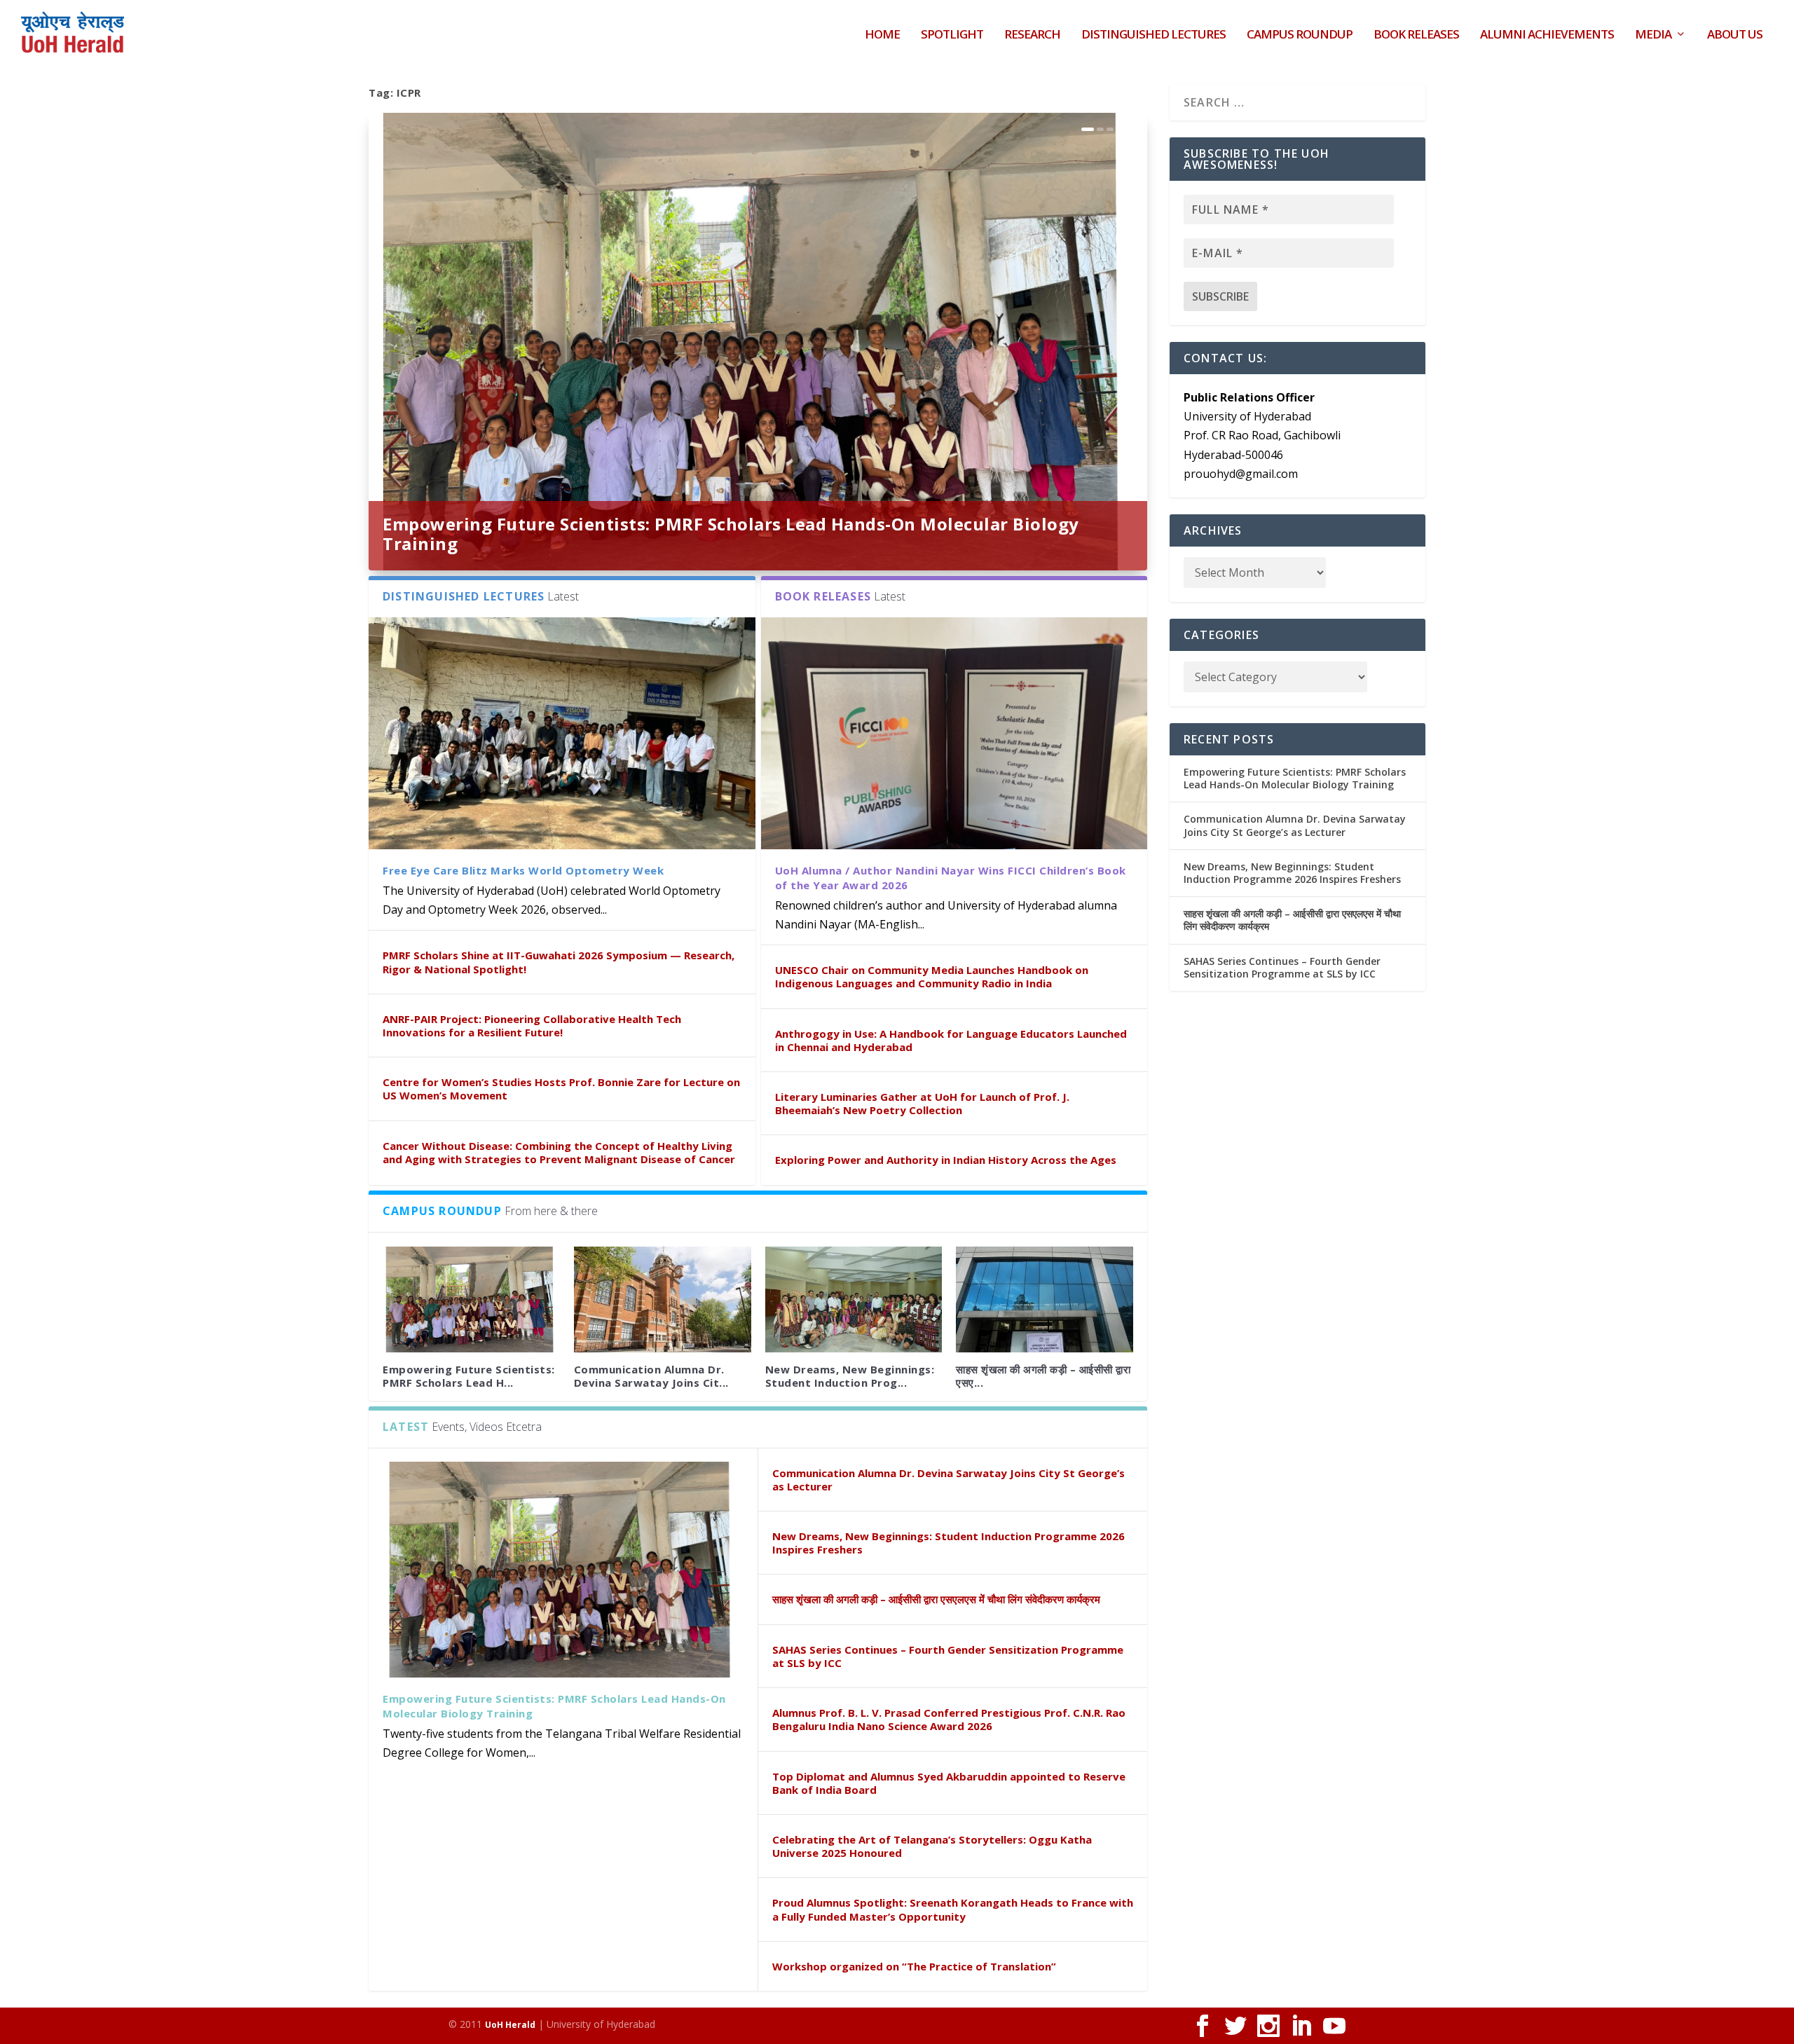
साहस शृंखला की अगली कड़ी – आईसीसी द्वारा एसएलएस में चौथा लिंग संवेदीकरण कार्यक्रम (936, 1599)
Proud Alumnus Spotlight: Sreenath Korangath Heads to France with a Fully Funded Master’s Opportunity (953, 1909)
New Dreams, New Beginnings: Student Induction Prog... (850, 1376)
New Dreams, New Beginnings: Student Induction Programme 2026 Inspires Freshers (949, 1543)
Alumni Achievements (1547, 35)
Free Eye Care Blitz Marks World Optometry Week (523, 870)
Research (1032, 35)
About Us (1735, 35)
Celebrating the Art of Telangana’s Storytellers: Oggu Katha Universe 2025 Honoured (932, 1846)
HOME (882, 35)
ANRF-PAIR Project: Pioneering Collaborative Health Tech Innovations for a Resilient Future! (532, 1026)
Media (1653, 35)
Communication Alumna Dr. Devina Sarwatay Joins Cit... (651, 1376)
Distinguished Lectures (1153, 35)
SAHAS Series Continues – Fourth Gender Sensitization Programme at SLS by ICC (948, 1656)
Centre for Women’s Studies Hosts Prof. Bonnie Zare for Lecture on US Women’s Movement (561, 1089)
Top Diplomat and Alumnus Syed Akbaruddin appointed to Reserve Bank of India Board (949, 1783)
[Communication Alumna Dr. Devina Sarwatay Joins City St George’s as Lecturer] (663, 1300)
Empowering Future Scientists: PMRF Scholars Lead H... (469, 1376)
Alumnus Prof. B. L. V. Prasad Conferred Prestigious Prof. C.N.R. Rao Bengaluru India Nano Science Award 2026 (949, 1719)
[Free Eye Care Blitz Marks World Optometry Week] (562, 733)
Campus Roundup (1300, 35)
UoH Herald (510, 2025)
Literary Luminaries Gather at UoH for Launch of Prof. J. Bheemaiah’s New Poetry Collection (922, 1103)
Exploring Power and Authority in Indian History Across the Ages (946, 1160)
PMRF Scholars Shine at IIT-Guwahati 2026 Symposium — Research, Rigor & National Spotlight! (559, 962)
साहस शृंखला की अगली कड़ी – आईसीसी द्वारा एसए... (1043, 1376)
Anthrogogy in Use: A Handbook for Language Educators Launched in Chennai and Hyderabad (951, 1040)
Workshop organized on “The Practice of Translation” (914, 1966)
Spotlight (952, 35)
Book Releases (1416, 35)
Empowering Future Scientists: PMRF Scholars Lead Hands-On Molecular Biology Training (731, 534)
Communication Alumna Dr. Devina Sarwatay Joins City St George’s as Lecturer (949, 1480)
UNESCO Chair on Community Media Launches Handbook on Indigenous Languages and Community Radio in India (932, 976)
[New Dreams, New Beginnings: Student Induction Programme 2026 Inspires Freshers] (854, 1300)
